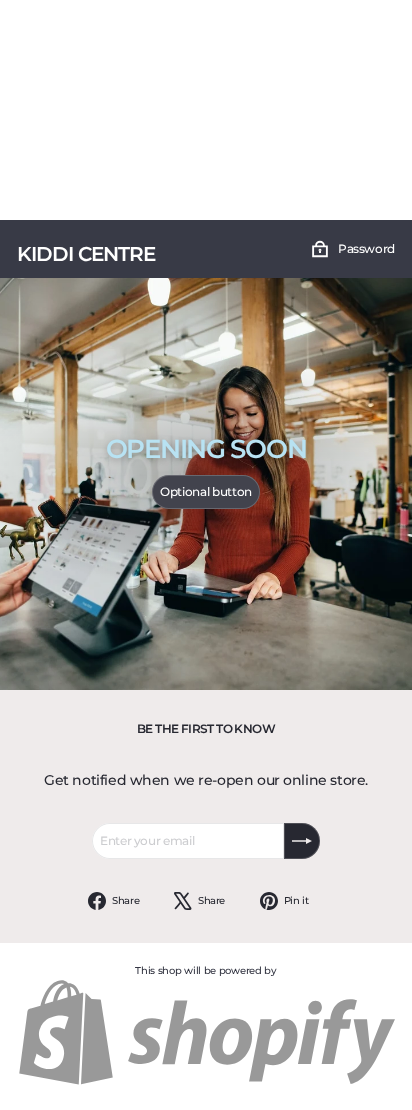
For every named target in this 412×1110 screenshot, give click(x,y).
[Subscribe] (302, 841)
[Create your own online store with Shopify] (206, 1082)
